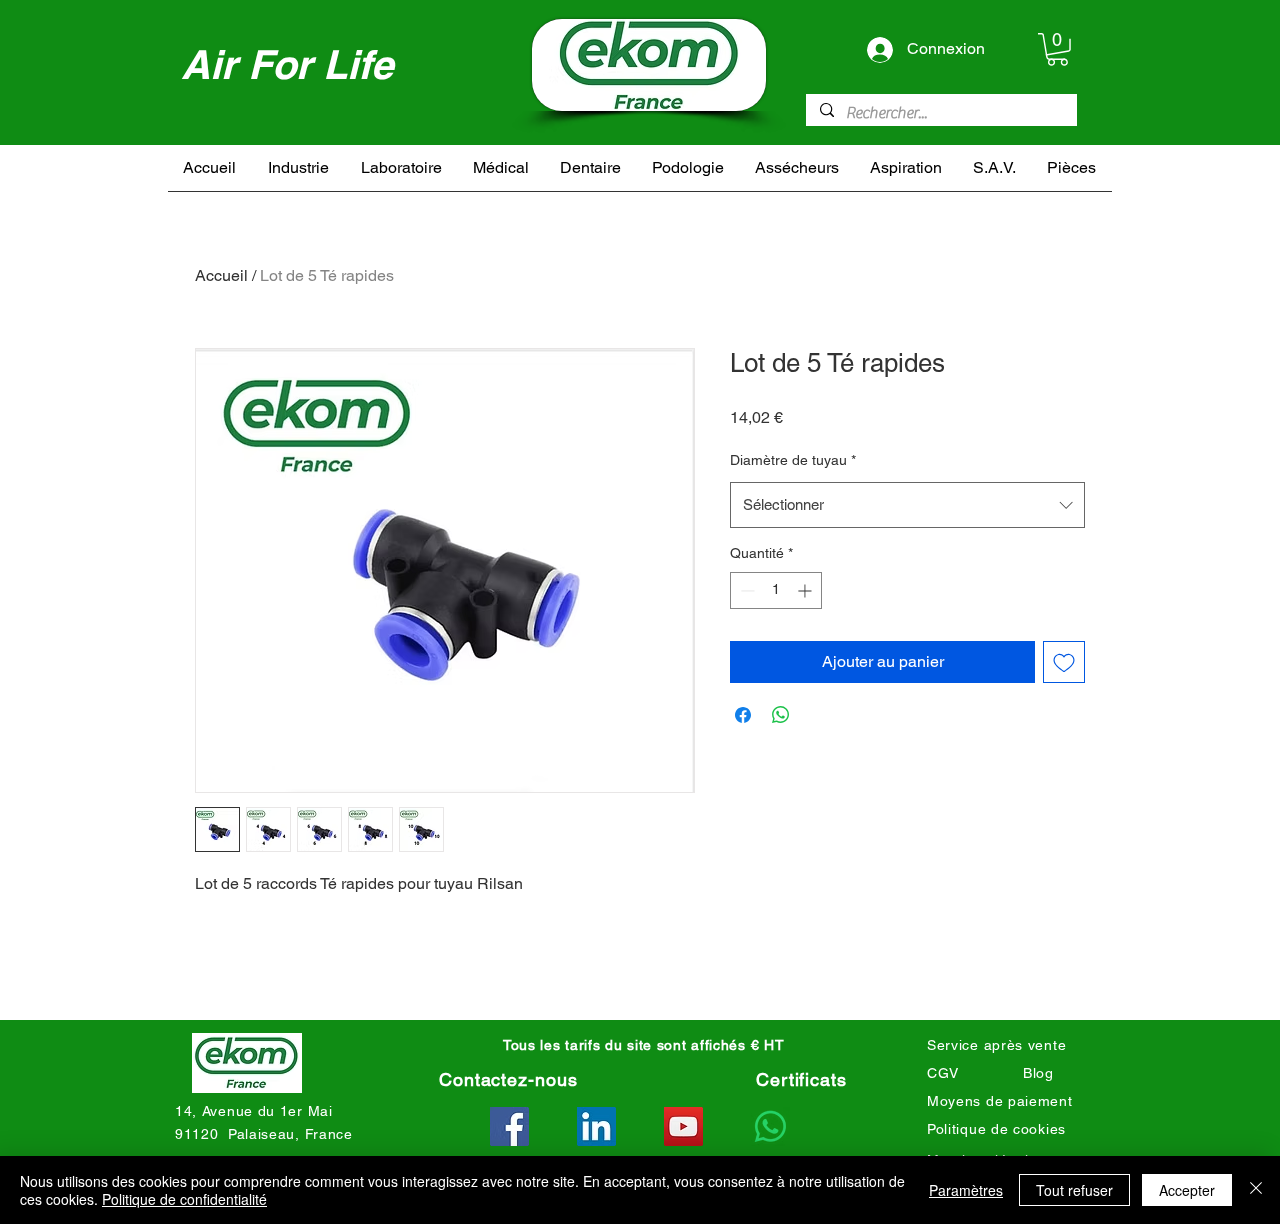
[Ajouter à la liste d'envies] (1064, 662)
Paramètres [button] (966, 1190)
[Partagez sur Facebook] (743, 715)
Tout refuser (1074, 1190)
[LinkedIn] (596, 1126)
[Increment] (806, 590)
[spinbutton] (776, 590)
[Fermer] (1256, 1190)
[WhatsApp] (770, 1126)
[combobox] (907, 505)
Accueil (221, 275)
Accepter (1187, 1190)
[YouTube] (683, 1126)
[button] (1057, 49)
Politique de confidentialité (184, 1199)
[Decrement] (745, 590)
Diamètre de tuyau (793, 460)
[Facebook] (509, 1126)
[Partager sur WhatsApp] (781, 715)
